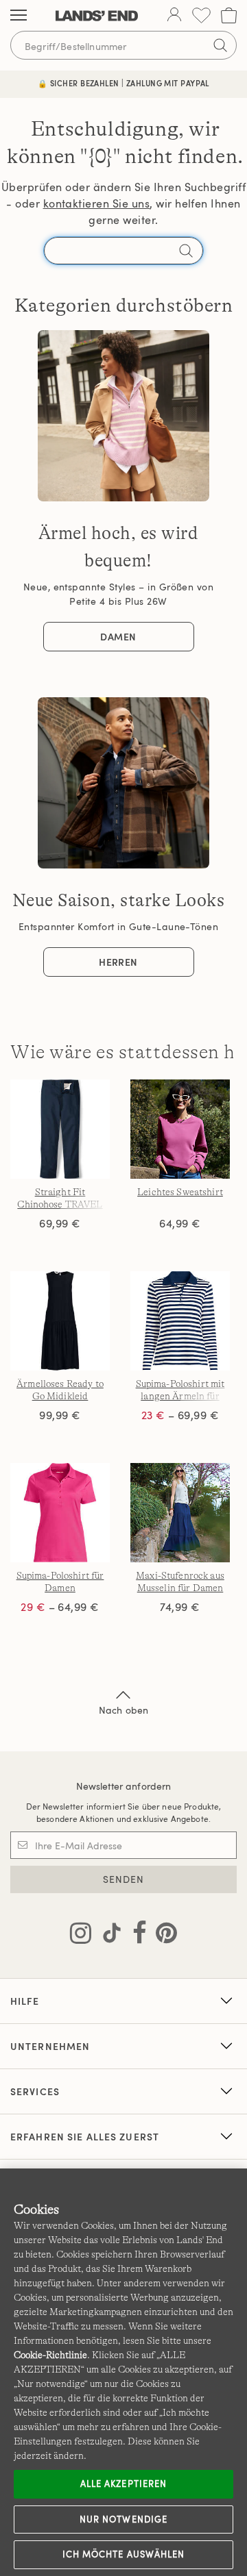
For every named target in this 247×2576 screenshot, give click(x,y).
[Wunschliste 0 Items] (201, 15)
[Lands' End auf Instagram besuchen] (81, 1936)
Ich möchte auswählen (123, 2554)
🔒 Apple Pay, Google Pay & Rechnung (124, 83)
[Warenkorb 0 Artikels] (229, 15)
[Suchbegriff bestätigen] (220, 45)
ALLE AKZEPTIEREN (123, 2484)
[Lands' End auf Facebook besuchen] (136, 1936)
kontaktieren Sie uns (97, 203)
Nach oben (123, 1710)
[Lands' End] (97, 16)
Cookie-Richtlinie (50, 2355)
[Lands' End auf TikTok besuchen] (108, 1936)
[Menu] (19, 16)
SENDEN (124, 1879)
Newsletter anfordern (124, 1786)
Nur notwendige (123, 2519)
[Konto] (174, 16)
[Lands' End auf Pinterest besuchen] (162, 1936)
